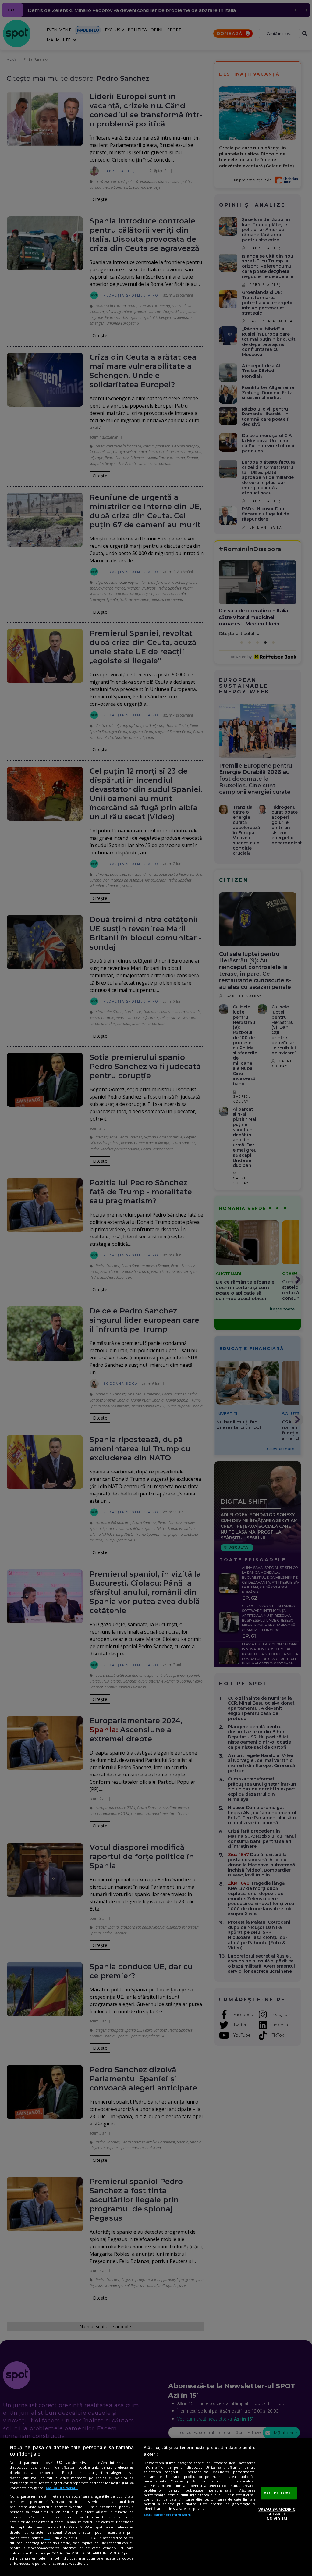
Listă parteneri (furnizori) (168, 2515)
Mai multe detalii (62, 2488)
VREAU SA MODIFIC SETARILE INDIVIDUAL (277, 2514)
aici (47, 2538)
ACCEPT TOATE (279, 2493)
